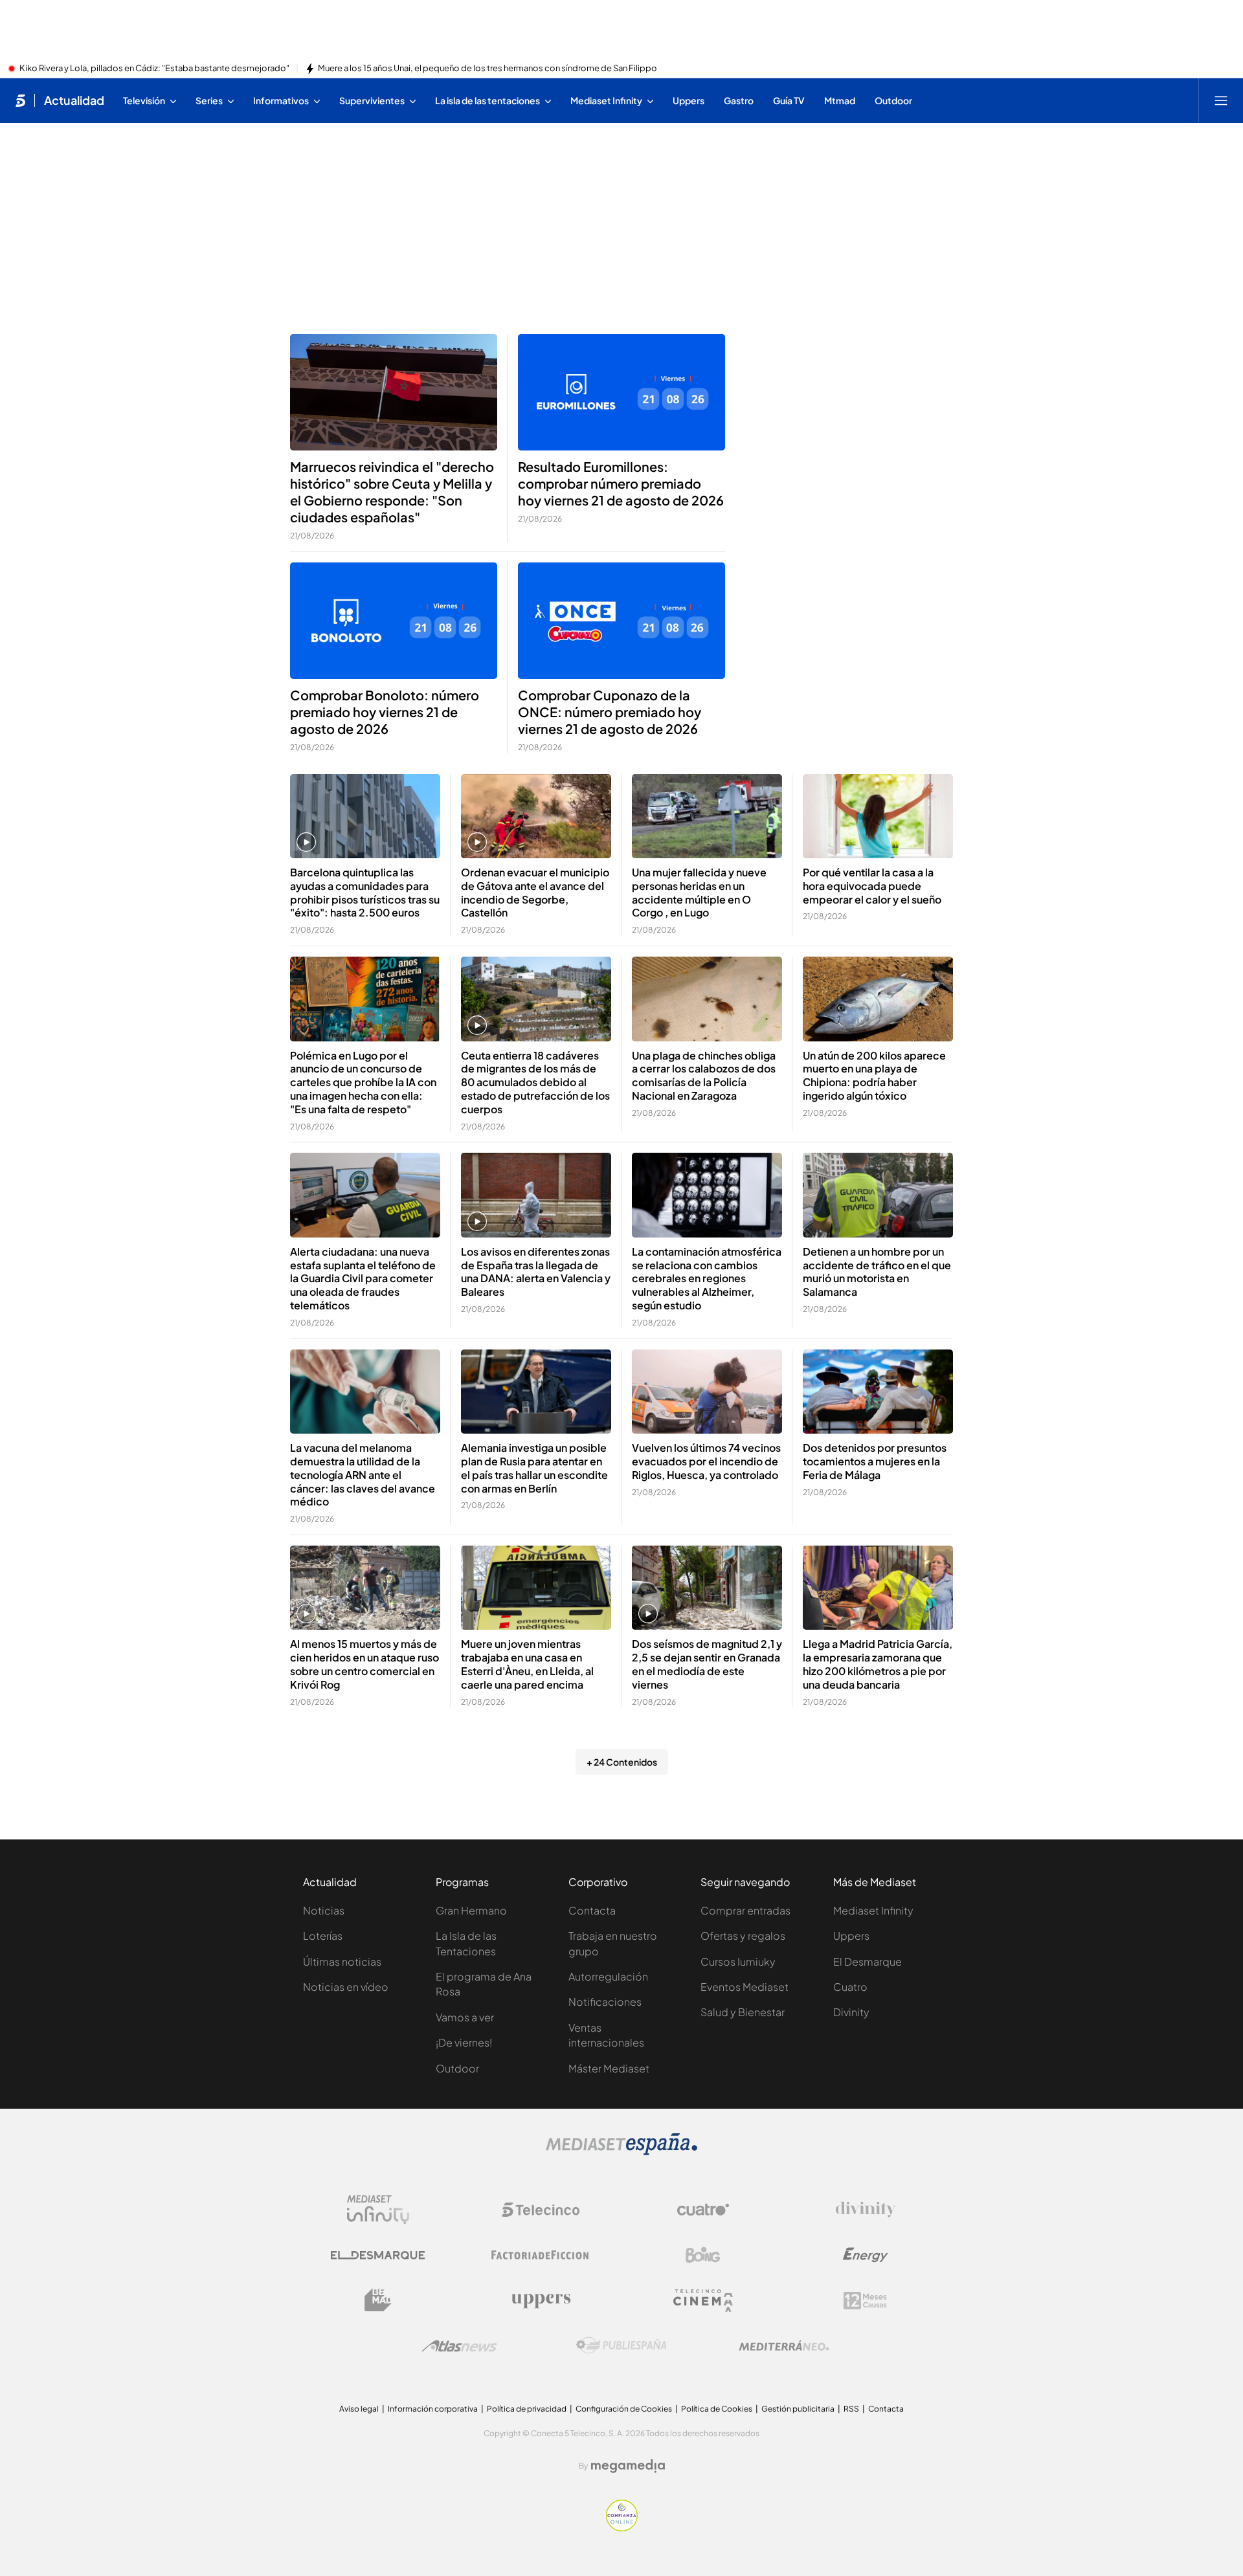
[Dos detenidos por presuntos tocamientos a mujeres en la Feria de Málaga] (878, 1392)
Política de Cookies (717, 2409)
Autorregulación (608, 1976)
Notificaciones (605, 2002)
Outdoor (457, 2068)
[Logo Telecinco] (541, 2210)
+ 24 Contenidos (622, 1762)
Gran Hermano (471, 1910)
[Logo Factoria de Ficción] (541, 2255)
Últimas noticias (342, 1961)
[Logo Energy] (866, 2255)
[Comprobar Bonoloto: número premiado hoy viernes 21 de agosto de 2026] (394, 621)
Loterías (323, 1936)
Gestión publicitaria (798, 2409)
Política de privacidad (527, 2409)
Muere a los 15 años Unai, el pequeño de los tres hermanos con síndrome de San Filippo (487, 69)
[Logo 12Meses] (865, 2301)
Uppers (851, 1936)
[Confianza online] (622, 2527)
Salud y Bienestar (743, 2012)
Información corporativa (433, 2409)
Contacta (592, 1910)
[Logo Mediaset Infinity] (378, 2210)
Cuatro (850, 1987)
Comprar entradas (745, 1910)
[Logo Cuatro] (703, 2210)
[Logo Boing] (703, 2255)
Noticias (324, 1910)
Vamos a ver (465, 2017)
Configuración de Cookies (624, 2409)
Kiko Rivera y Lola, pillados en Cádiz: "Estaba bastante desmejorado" (154, 69)
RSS (851, 2409)
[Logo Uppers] (541, 2300)
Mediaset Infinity (873, 1910)
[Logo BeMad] (378, 2300)
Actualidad (74, 100)
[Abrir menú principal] (1221, 100)
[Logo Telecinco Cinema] (703, 2301)
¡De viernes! (464, 2042)
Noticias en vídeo (346, 1987)
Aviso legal (359, 2409)
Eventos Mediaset (745, 1987)
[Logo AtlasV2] (459, 2346)
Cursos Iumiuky (738, 1961)
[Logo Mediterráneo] (784, 2346)
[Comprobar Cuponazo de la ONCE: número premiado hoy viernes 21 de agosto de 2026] (621, 621)
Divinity (851, 2012)
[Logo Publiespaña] (621, 2346)
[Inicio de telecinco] (20, 100)
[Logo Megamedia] (628, 2466)
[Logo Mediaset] (621, 2151)
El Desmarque (868, 1961)
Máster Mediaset (609, 2068)
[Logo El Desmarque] (378, 2255)
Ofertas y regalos (743, 1936)
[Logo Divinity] (866, 2210)
